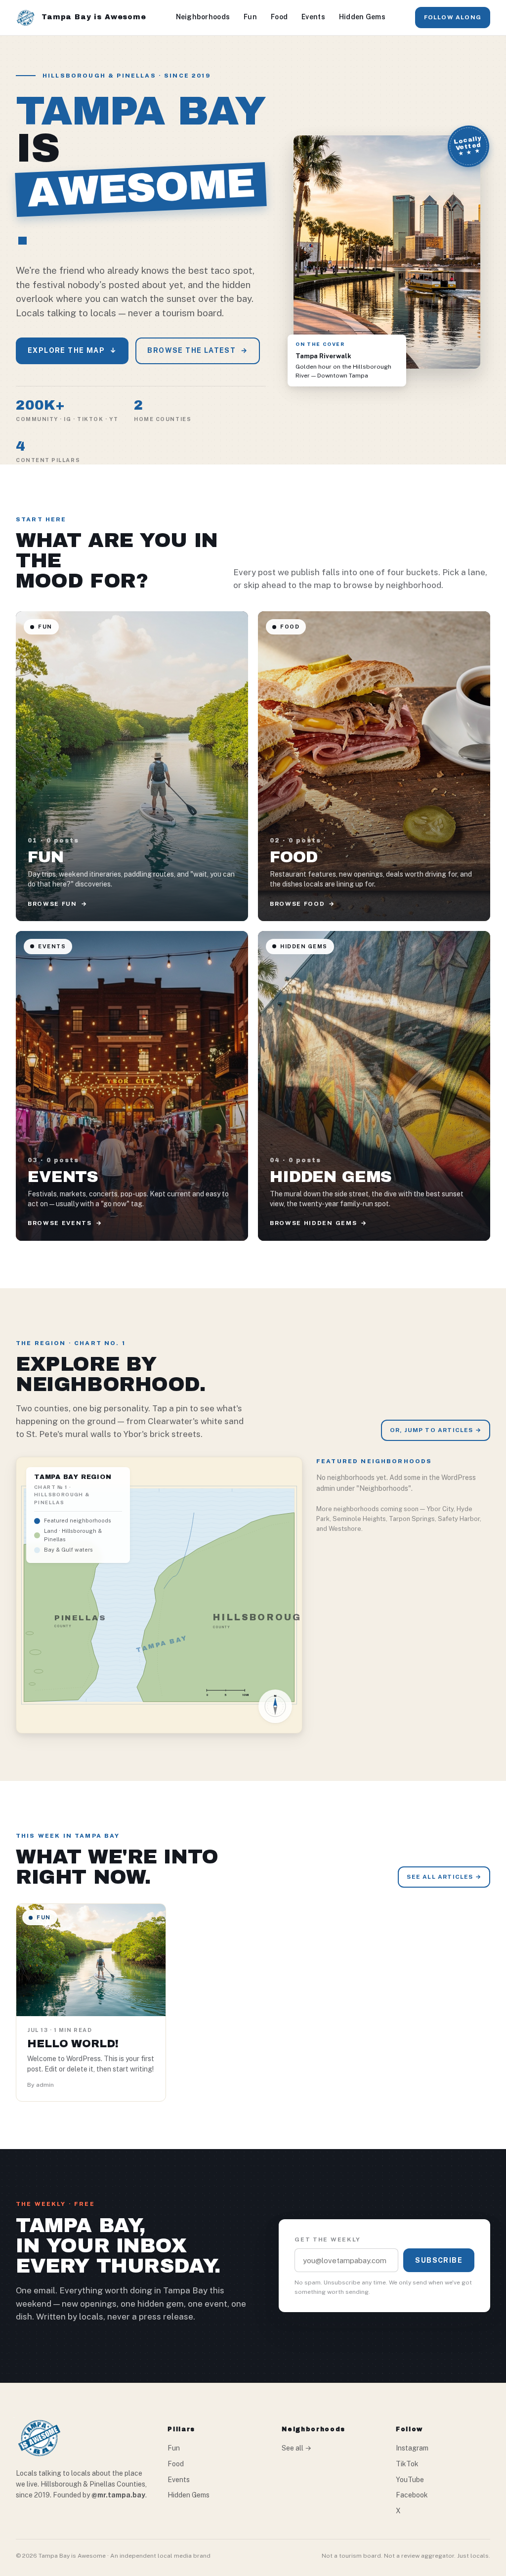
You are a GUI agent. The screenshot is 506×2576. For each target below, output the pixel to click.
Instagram (412, 2448)
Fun (250, 17)
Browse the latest (197, 350)
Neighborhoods (203, 17)
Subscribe (439, 2260)
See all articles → (444, 1877)
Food (279, 17)
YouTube (410, 2480)
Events (313, 17)
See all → (296, 2448)
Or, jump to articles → (436, 1430)
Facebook (412, 2495)
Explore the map (72, 350)
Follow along (453, 17)
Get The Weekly (328, 2239)
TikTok (407, 2464)
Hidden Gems (362, 17)
